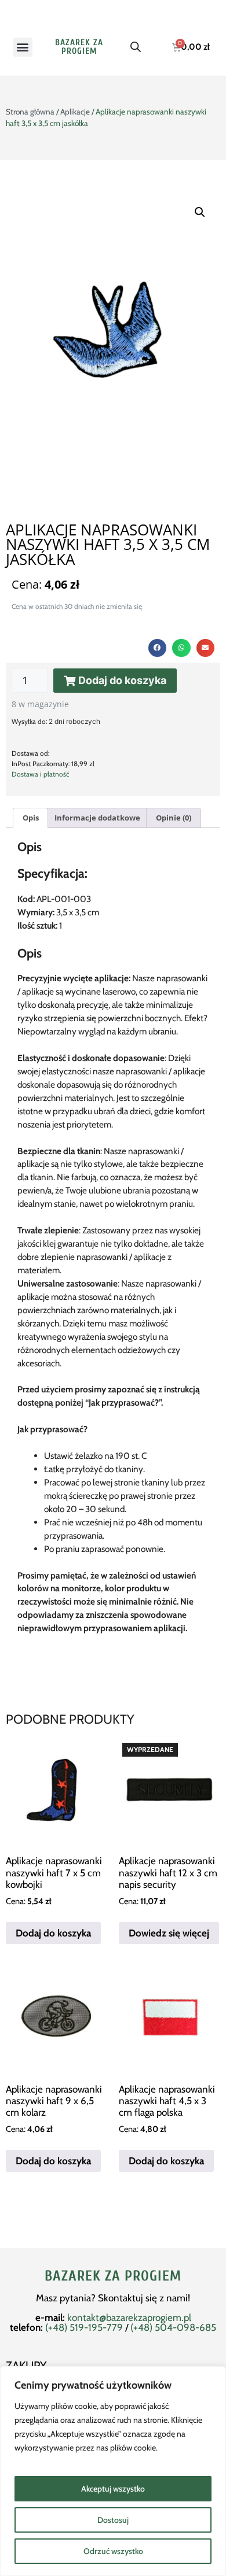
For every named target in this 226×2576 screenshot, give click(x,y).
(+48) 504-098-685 (173, 2327)
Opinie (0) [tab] (174, 818)
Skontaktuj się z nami (143, 2298)
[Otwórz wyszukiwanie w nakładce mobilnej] (136, 47)
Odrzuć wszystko (113, 2551)
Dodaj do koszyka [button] (53, 1933)
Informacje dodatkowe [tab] (97, 818)
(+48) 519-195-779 (84, 2327)
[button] (23, 47)
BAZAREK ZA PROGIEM (79, 47)
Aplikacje (75, 112)
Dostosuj (113, 2520)
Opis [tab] (31, 818)
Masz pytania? (67, 2298)
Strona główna (30, 112)
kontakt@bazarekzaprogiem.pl (129, 2318)
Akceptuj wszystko (113, 2489)
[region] (113, 2471)
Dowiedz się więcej (169, 1933)
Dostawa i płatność (40, 774)
